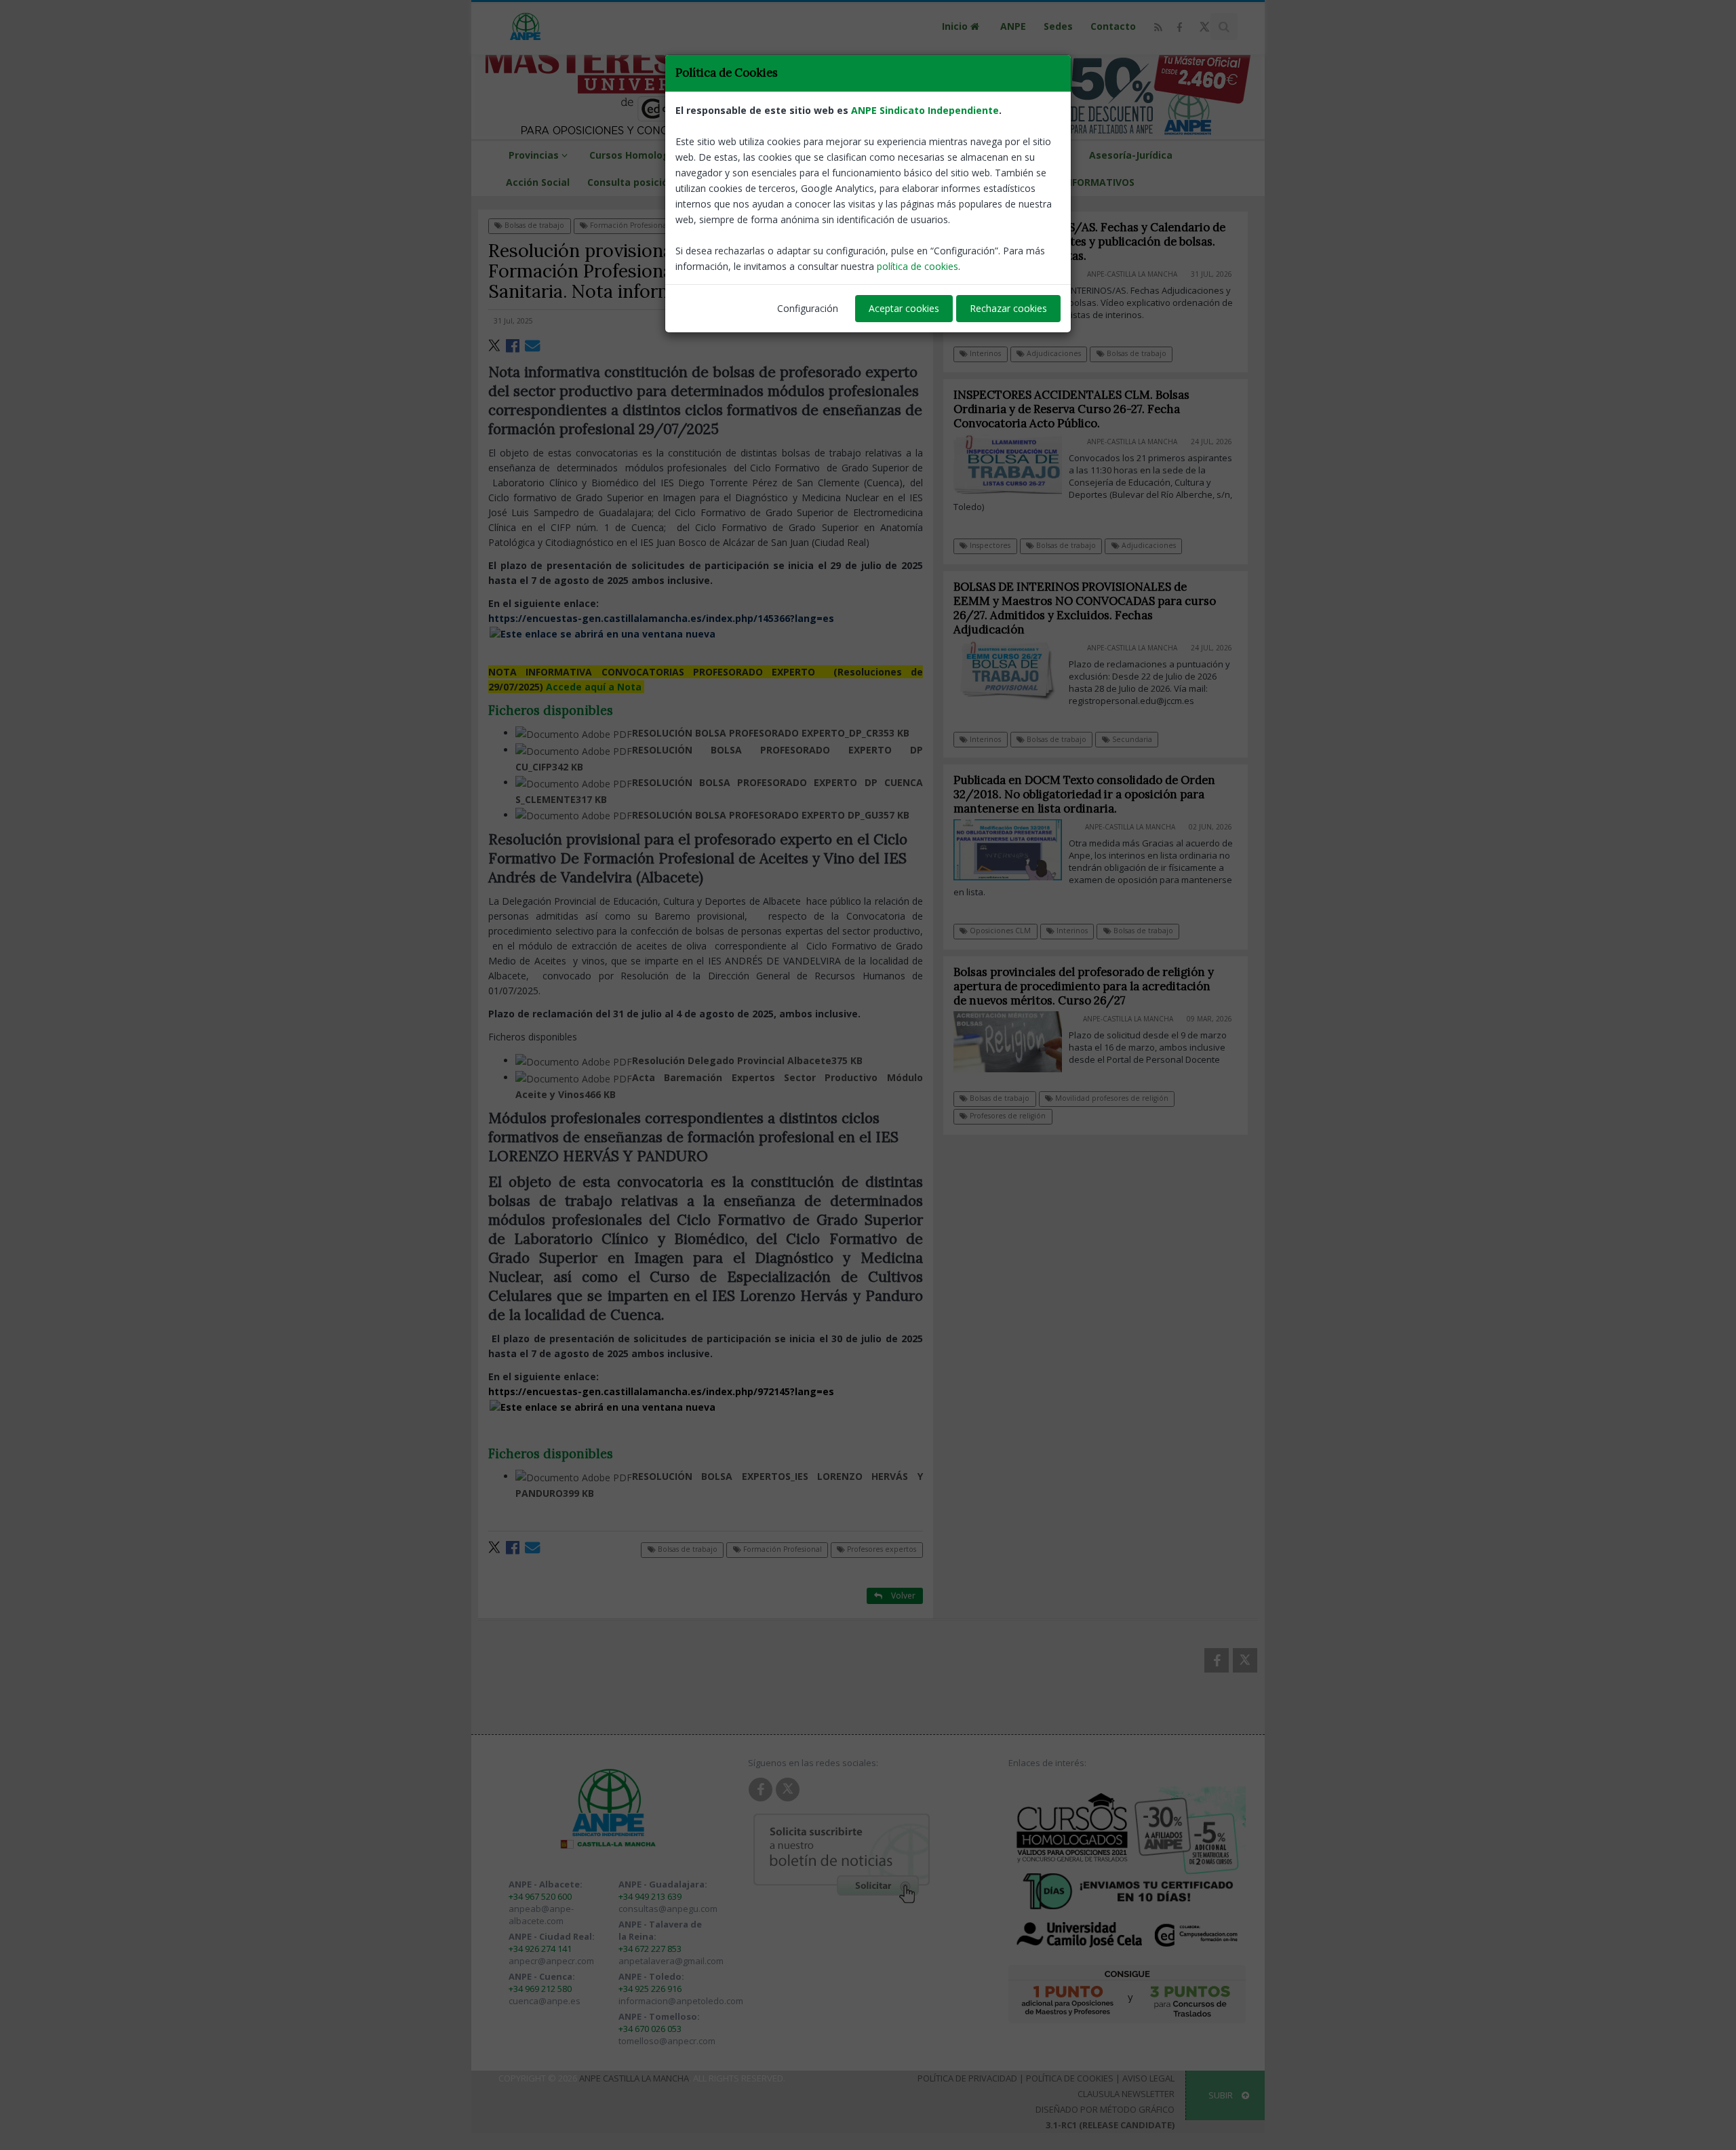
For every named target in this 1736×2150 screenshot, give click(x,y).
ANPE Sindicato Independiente (925, 110)
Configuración (808, 308)
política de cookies (918, 266)
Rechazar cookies (1008, 308)
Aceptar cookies (904, 308)
